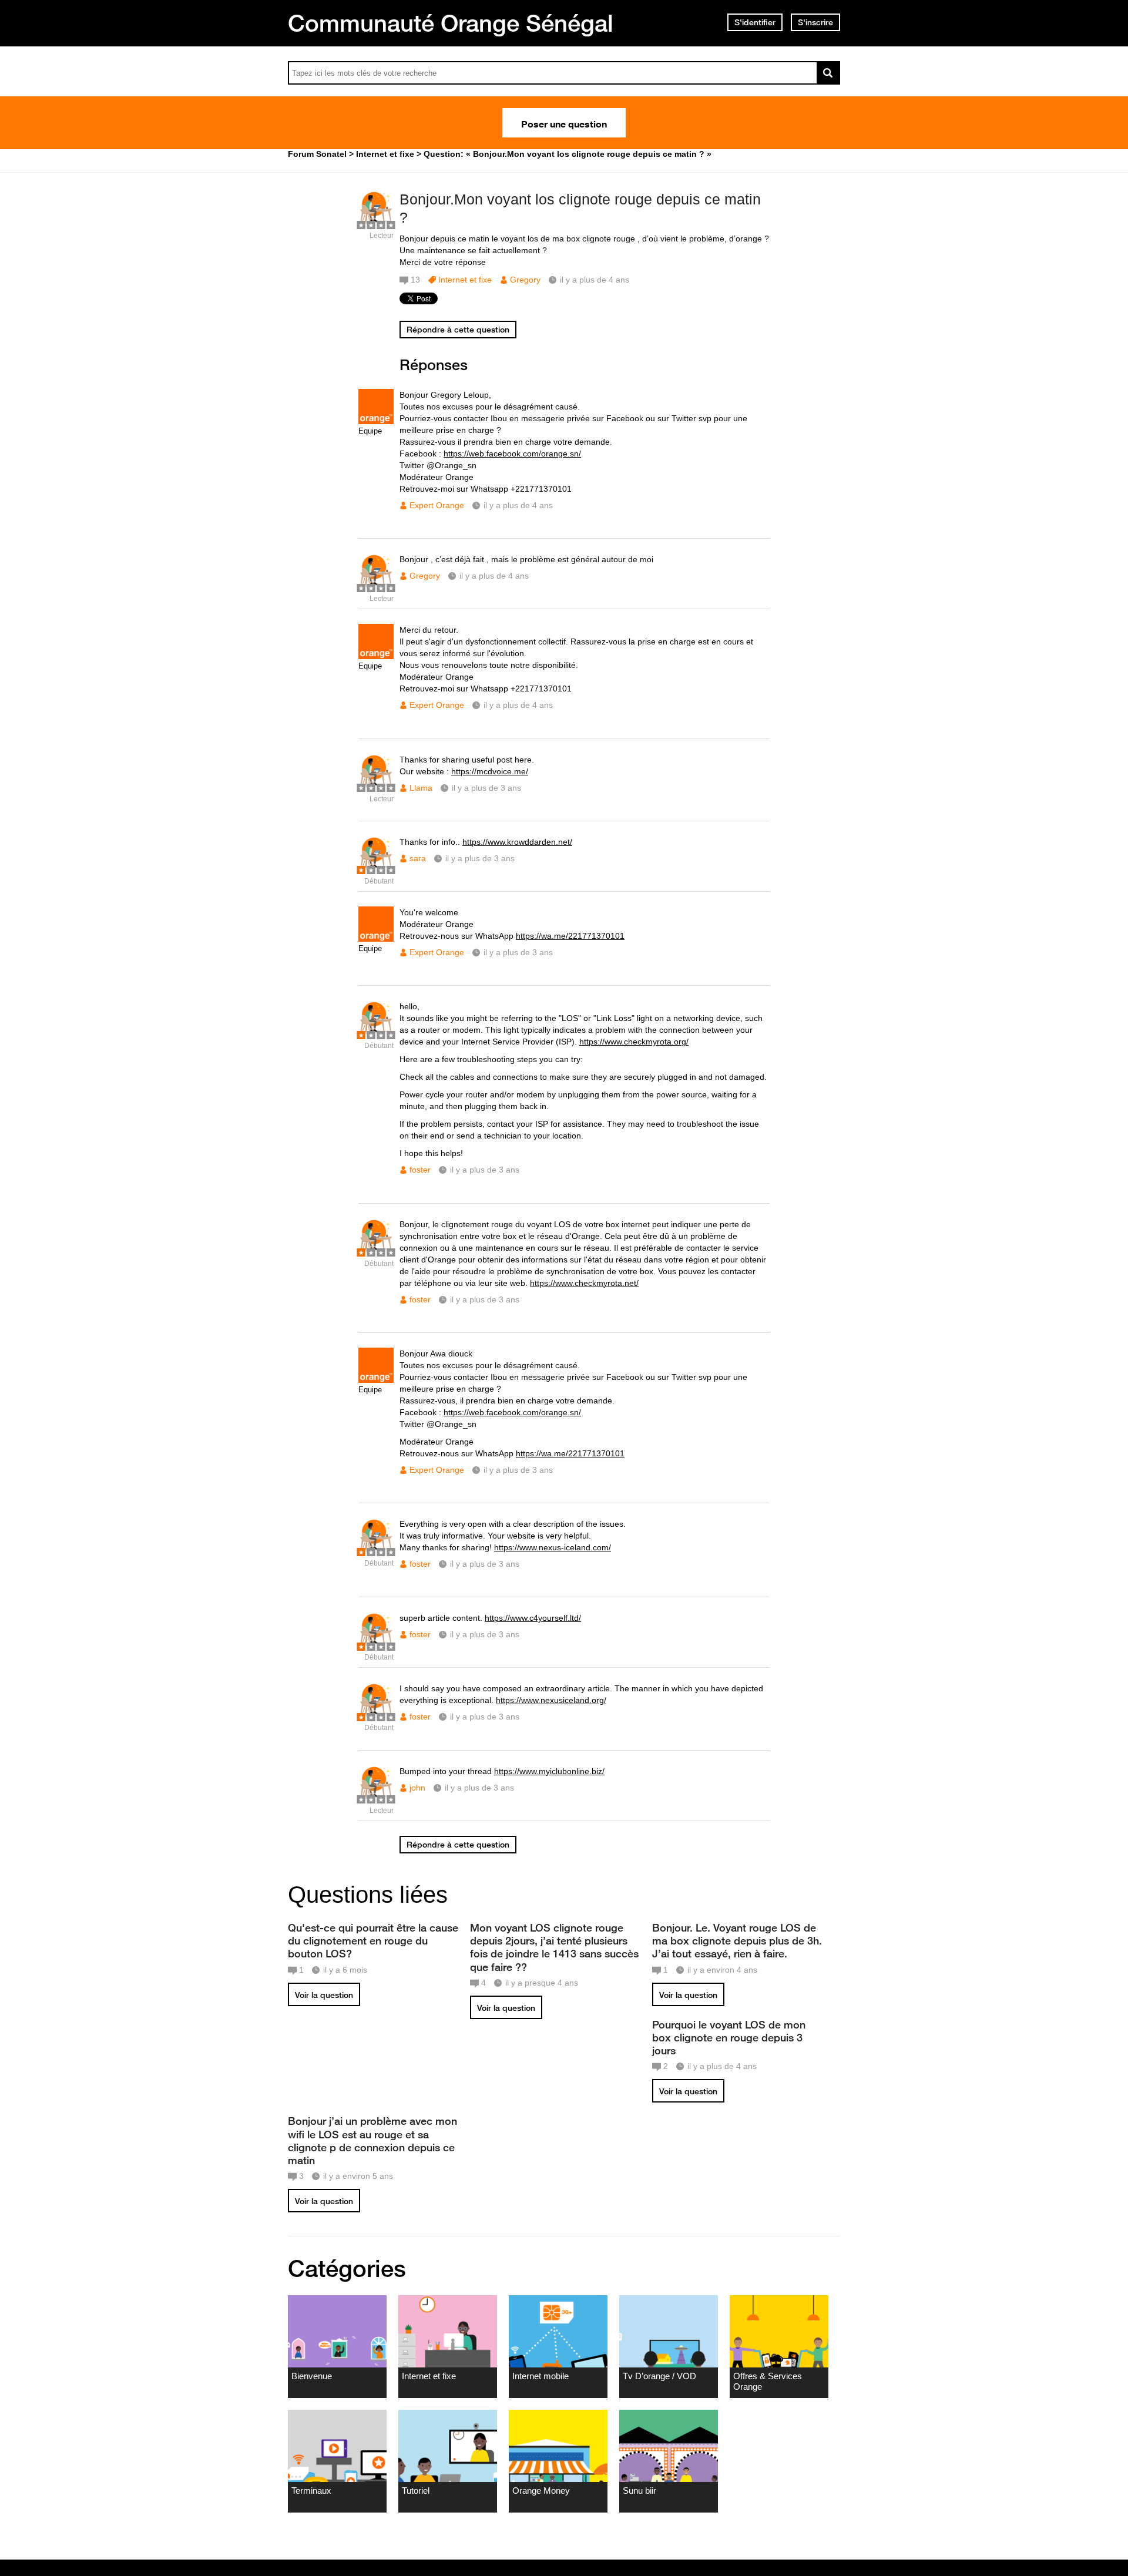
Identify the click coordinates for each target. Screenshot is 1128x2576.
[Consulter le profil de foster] (376, 1033)
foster (420, 1170)
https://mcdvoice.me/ (490, 771)
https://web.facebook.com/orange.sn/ (512, 454)
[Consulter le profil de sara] (376, 869)
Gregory (525, 280)
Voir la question (324, 1995)
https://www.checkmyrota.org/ (634, 1042)
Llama (421, 788)
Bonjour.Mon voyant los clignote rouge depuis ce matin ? (580, 208)
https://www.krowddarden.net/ (517, 842)
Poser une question (564, 123)
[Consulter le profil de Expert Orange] (376, 422)
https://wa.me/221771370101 (570, 936)
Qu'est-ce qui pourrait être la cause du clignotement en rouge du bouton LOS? (373, 1940)
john (417, 1788)
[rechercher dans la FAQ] (828, 73)
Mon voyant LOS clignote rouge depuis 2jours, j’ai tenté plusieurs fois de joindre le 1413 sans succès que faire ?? (554, 1947)
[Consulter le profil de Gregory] (376, 223)
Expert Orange (437, 505)
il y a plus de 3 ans (486, 788)
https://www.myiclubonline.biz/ (549, 1771)
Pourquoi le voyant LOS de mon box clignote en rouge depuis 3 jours (729, 2037)
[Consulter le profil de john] (376, 1798)
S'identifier (755, 22)
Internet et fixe (465, 280)
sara (418, 858)
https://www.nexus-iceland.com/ (553, 1547)
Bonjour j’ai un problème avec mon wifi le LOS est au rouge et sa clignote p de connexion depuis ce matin (372, 2140)
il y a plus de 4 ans (518, 505)
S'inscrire (815, 22)
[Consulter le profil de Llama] (376, 786)
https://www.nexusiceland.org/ (551, 1700)
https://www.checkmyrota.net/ (584, 1283)
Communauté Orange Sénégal (451, 23)
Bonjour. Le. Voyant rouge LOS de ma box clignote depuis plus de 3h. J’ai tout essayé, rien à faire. (737, 1940)
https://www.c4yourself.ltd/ (533, 1618)
